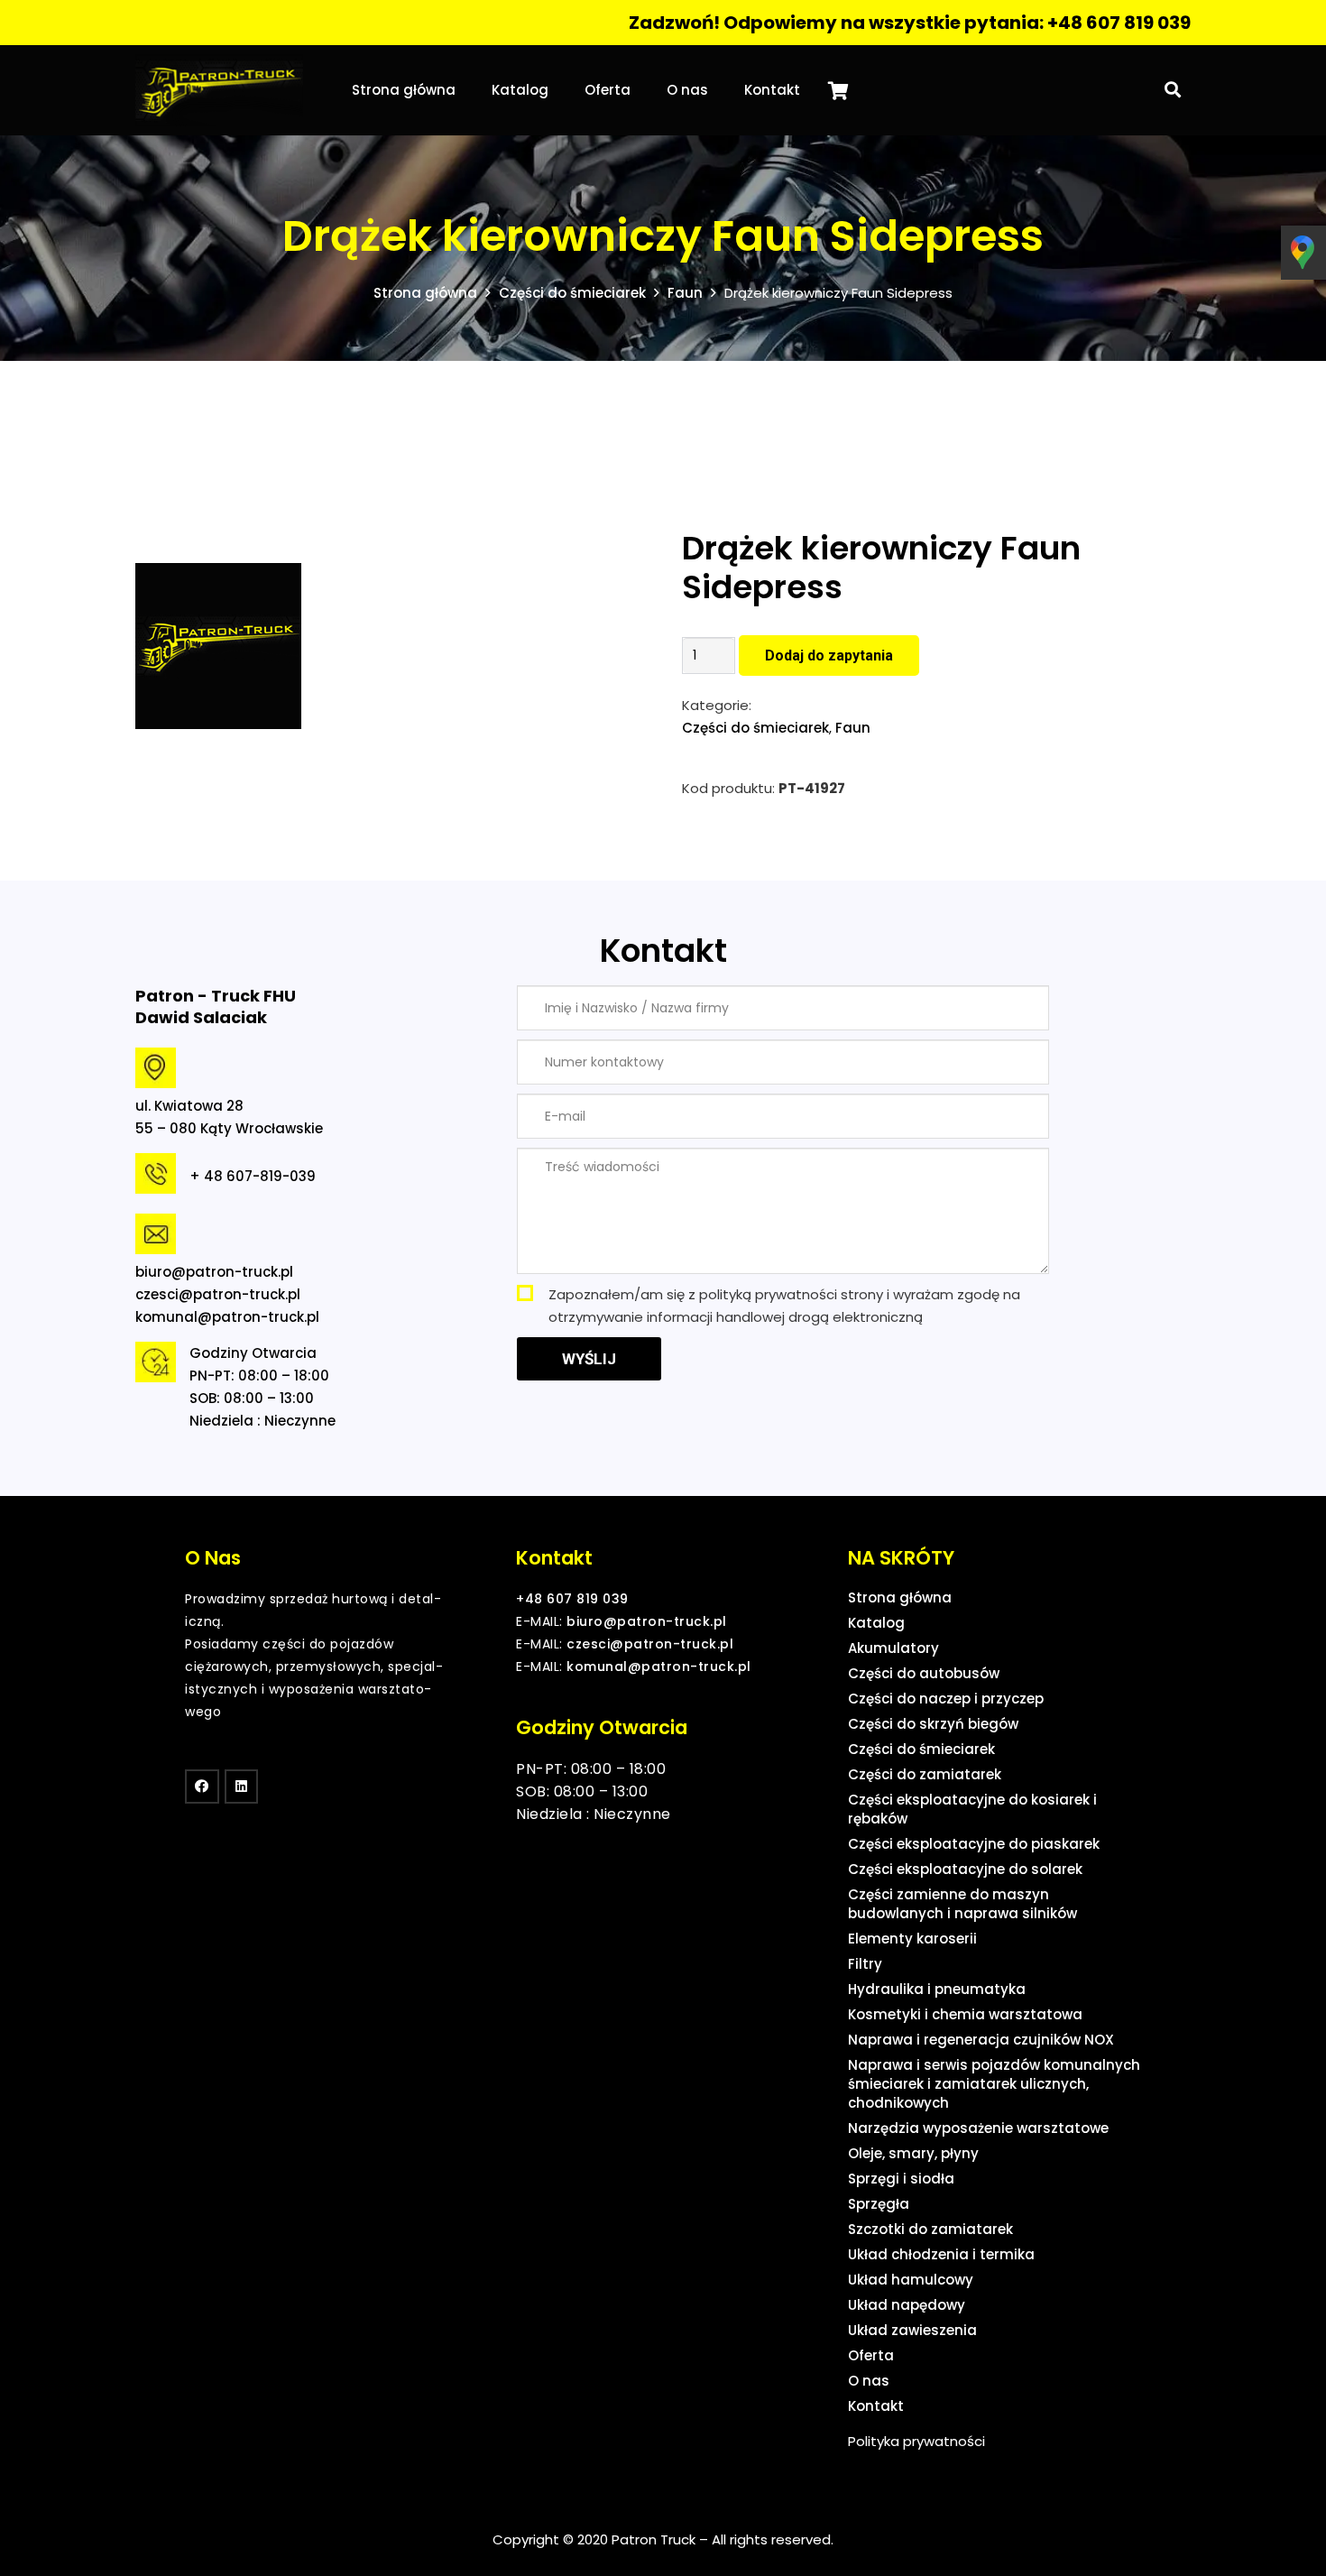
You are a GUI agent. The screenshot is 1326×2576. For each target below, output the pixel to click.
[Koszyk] (838, 90)
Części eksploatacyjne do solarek (965, 1869)
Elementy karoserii (912, 1939)
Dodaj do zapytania (829, 656)
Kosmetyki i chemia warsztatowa (965, 2014)
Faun (685, 293)
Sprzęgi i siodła (901, 2179)
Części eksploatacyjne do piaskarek (974, 1844)
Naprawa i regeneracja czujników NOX (981, 2040)
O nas (869, 2381)
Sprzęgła (879, 2204)
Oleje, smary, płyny (913, 2153)
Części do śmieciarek (572, 293)
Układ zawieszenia (912, 2330)
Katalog (876, 1623)
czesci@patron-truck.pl (218, 1294)
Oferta (871, 2355)
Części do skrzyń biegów (933, 1724)
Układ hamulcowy (911, 2280)
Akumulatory (893, 1648)
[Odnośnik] (219, 90)
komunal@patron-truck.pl (227, 1317)
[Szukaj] (1173, 90)
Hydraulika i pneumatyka (937, 1989)
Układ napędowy (907, 2305)
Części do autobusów (924, 1673)
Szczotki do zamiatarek (930, 2229)
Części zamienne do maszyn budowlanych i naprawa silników (962, 1904)
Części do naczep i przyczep (946, 1699)
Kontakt (876, 2406)
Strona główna (425, 293)
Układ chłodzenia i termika (941, 2254)
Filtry (865, 1964)
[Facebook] (202, 1787)
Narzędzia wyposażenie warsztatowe (978, 2128)
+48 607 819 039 (572, 1599)
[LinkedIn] (242, 1787)
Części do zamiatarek (925, 1774)
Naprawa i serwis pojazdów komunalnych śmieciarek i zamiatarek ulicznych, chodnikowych (994, 2084)
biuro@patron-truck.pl (214, 1272)
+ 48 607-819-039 (253, 1176)
